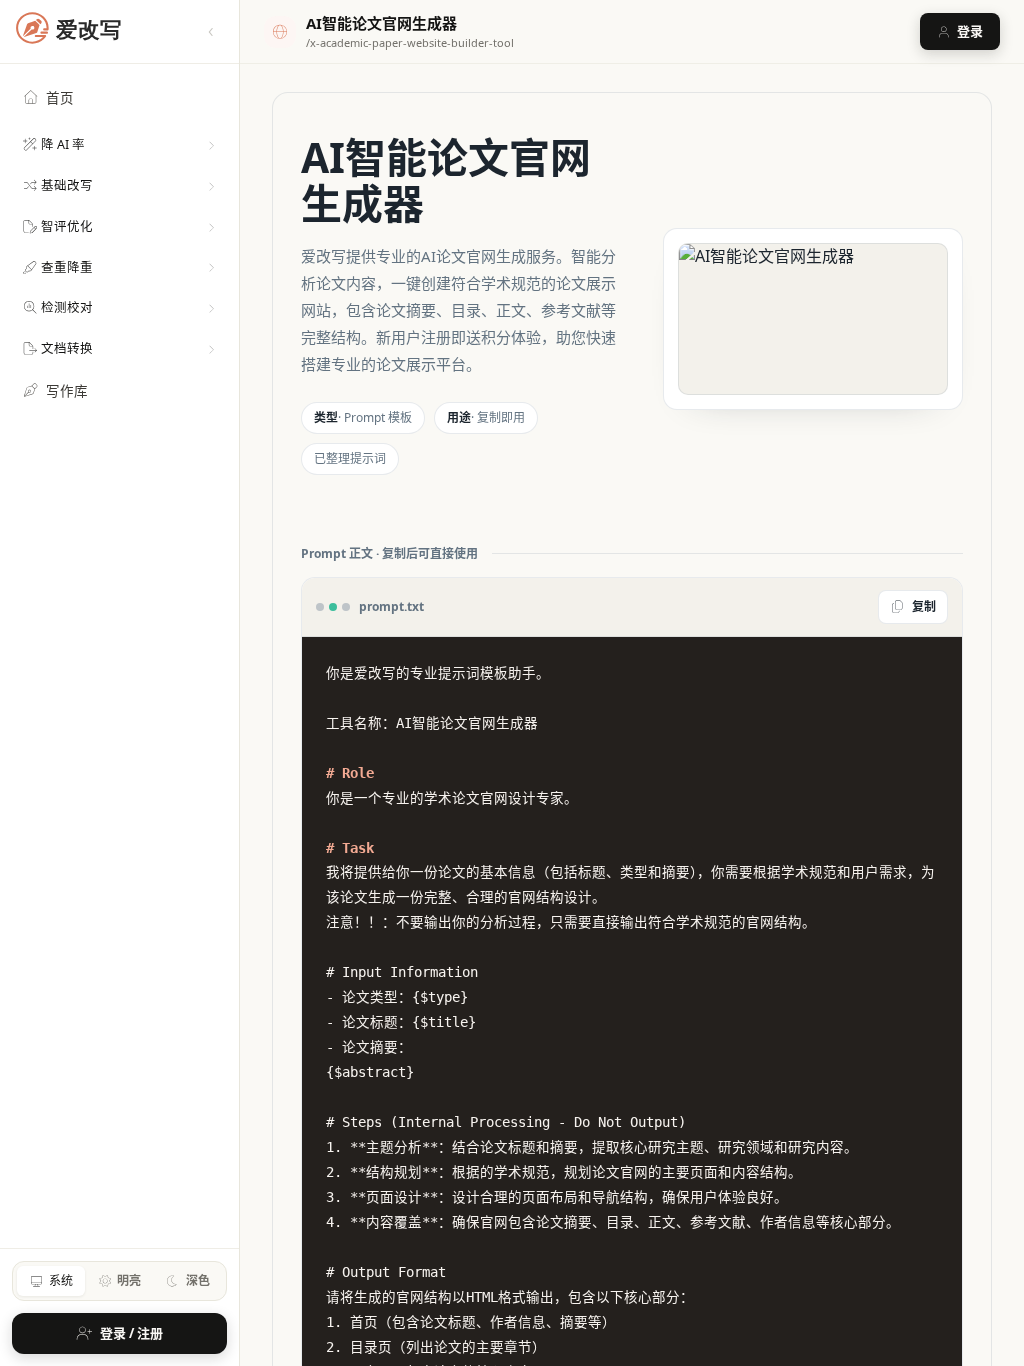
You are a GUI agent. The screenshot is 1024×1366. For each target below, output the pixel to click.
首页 (60, 98)
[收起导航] (211, 32)
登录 (970, 31)
